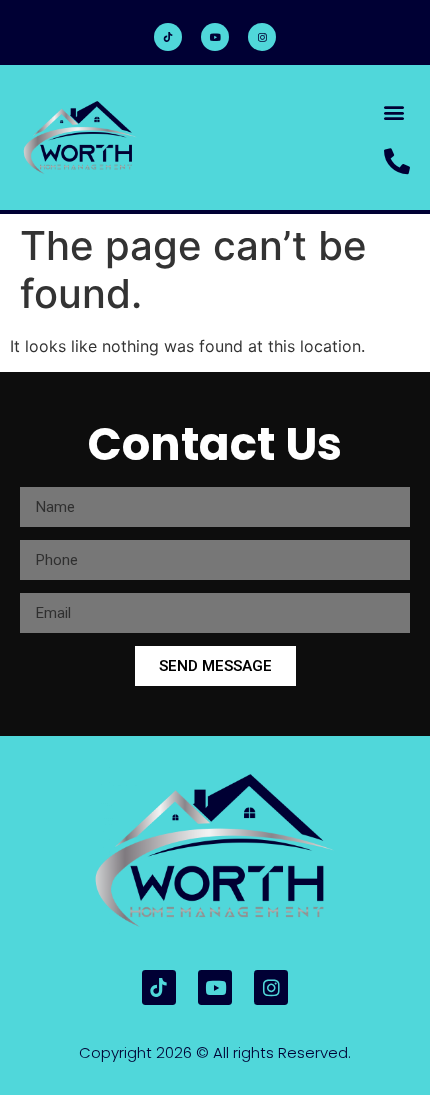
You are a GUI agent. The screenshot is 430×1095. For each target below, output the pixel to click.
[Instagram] (262, 37)
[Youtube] (215, 37)
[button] (393, 111)
